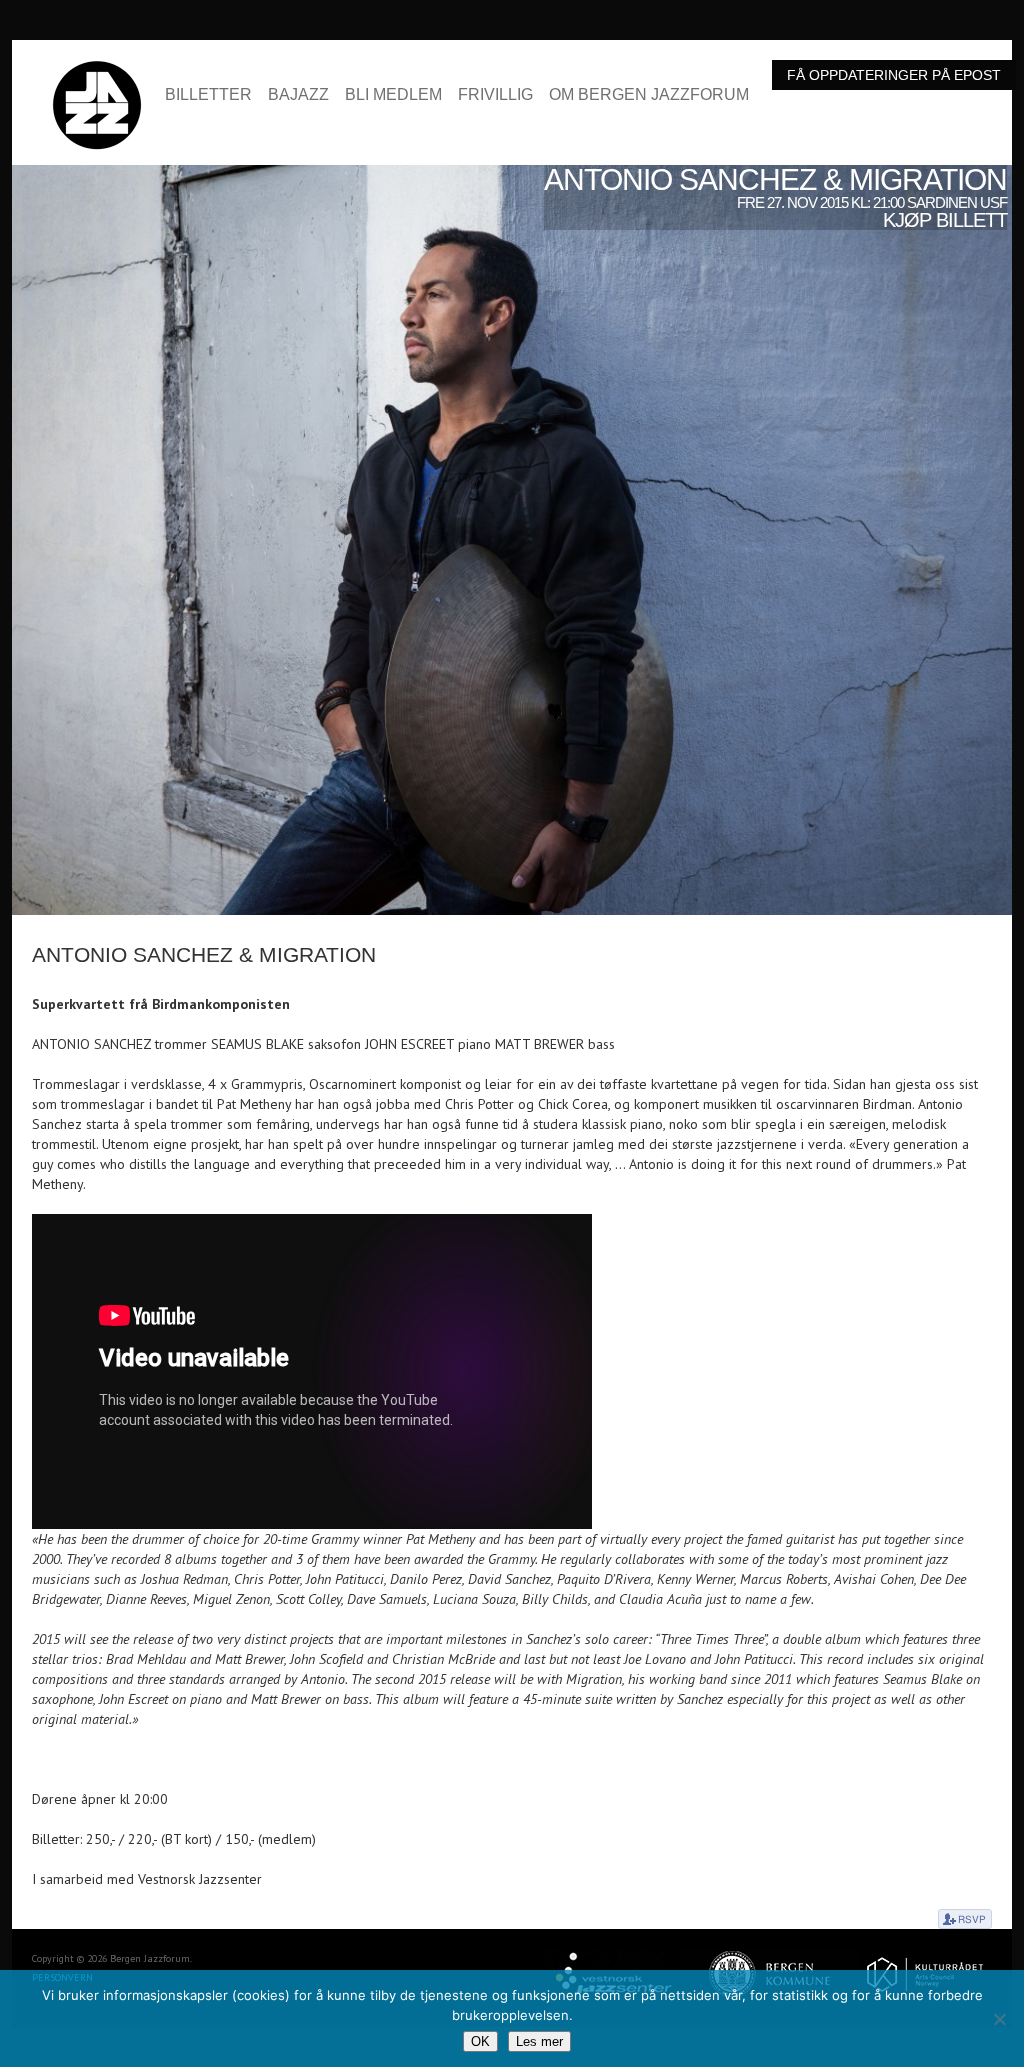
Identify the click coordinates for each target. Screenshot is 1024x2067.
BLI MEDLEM (393, 95)
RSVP (965, 1919)
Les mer (539, 2041)
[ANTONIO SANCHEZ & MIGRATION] (512, 175)
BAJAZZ (298, 95)
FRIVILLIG (495, 95)
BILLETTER (208, 95)
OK (480, 2041)
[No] (999, 2019)
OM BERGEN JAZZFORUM (649, 95)
